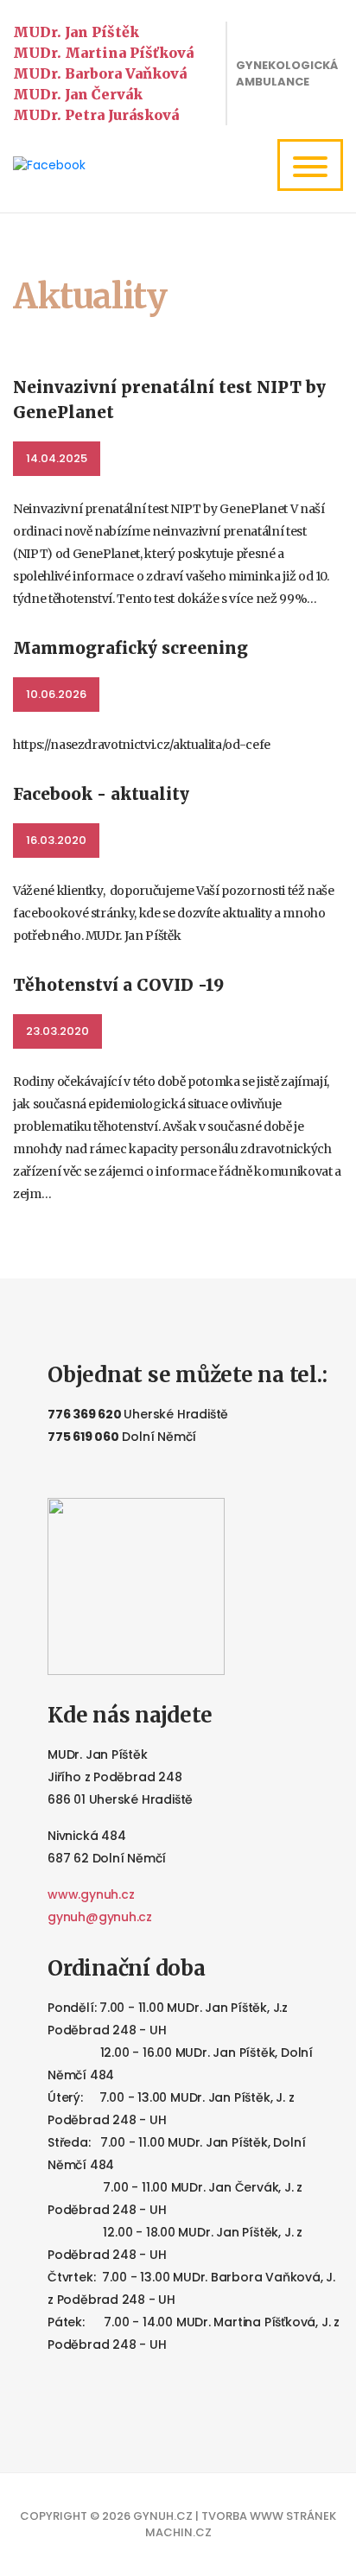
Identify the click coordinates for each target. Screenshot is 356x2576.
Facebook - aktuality (101, 794)
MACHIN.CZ (178, 2532)
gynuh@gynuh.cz (100, 1917)
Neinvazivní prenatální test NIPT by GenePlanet (169, 400)
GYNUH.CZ (163, 2516)
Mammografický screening (130, 648)
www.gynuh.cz (91, 1894)
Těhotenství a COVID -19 (118, 985)
